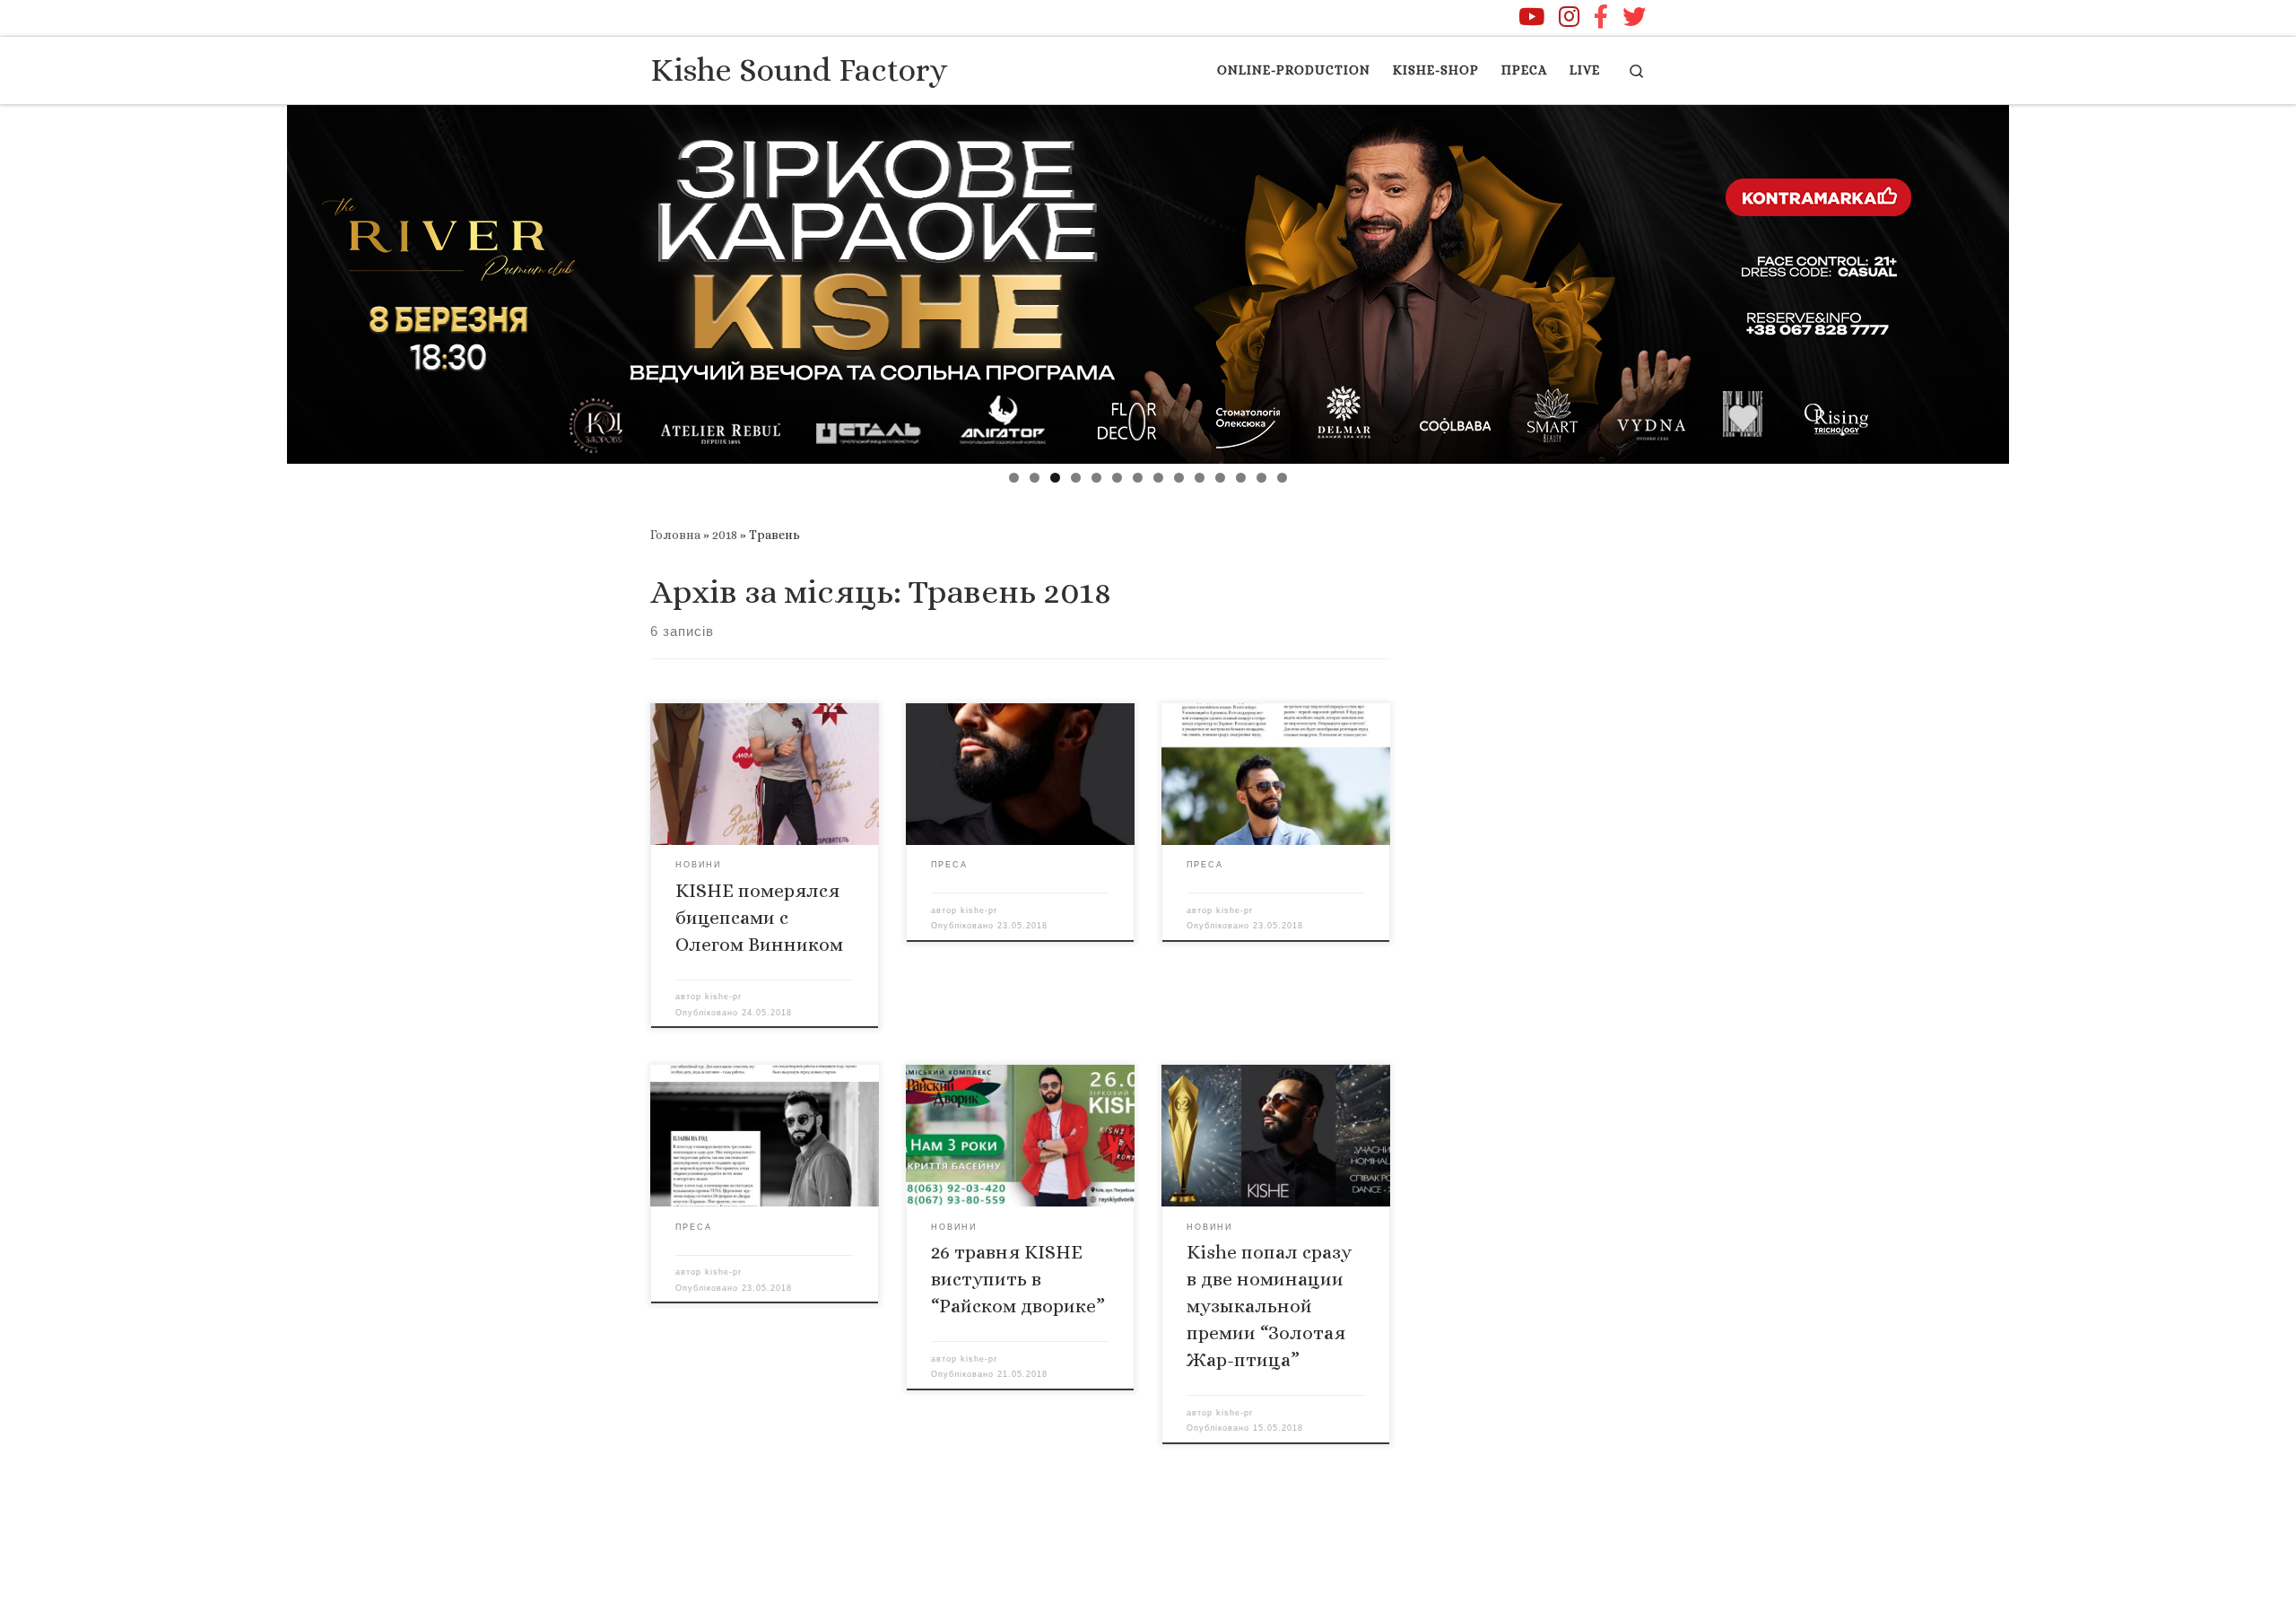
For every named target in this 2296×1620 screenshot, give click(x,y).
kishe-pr (723, 997)
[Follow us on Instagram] (1569, 16)
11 (1220, 478)
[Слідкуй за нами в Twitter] (1634, 16)
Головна (675, 535)
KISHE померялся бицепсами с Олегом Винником (759, 918)
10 (1200, 478)
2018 (725, 535)
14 (1282, 478)
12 (1241, 478)
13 (1261, 478)
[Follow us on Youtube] (1531, 16)
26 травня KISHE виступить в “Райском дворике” (1018, 1279)
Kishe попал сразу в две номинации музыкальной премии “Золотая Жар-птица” (1269, 1306)
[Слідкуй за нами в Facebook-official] (1601, 16)
